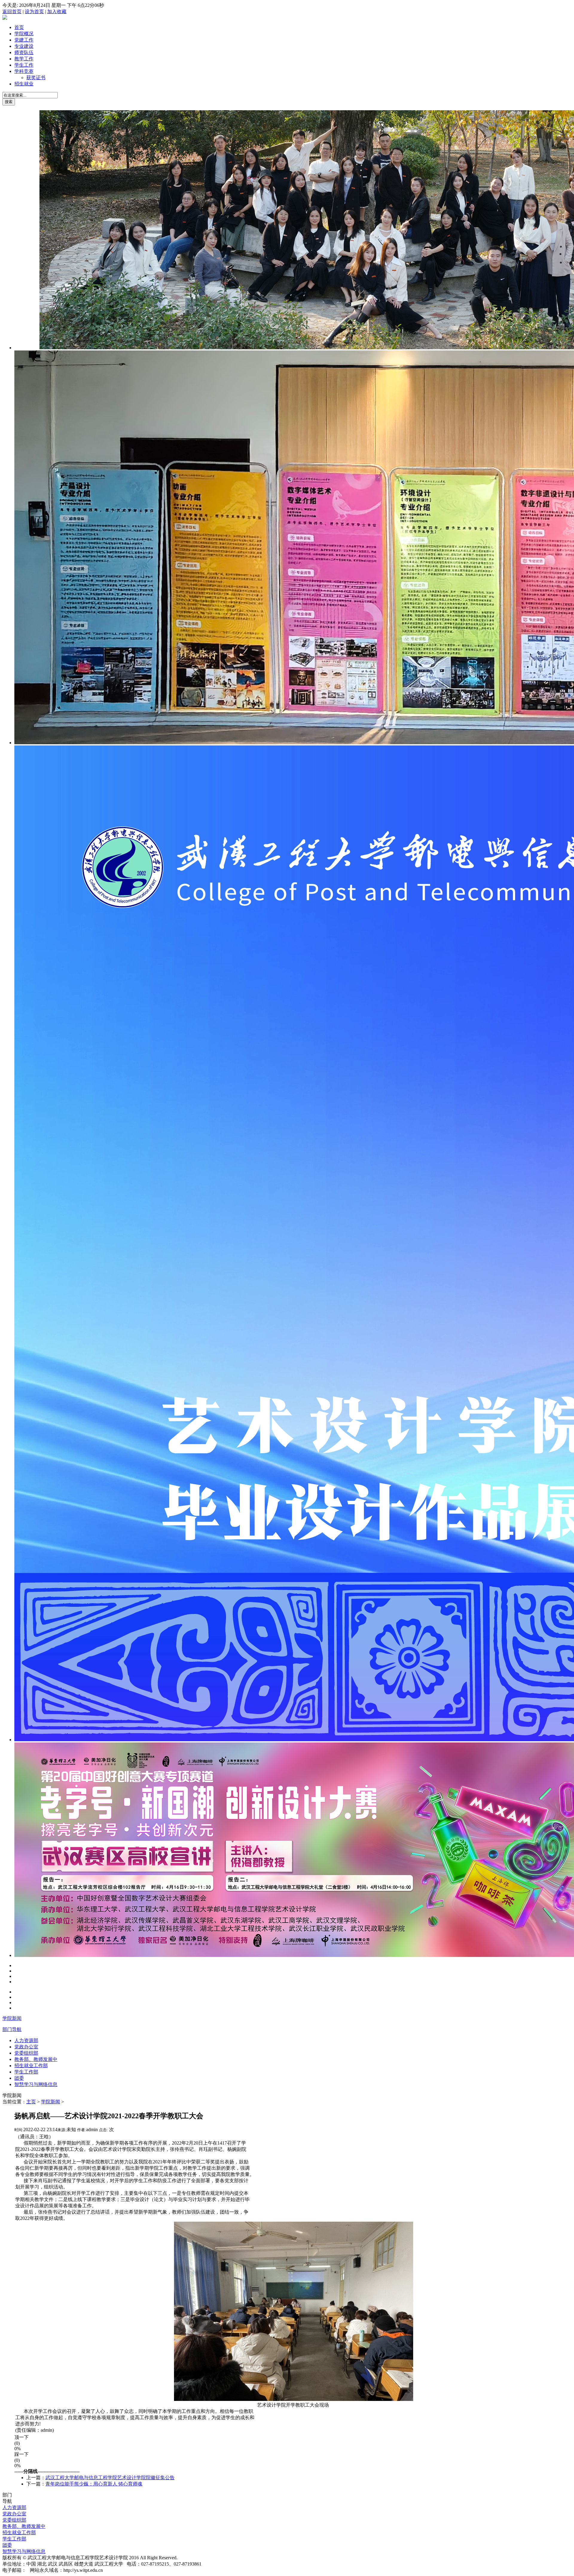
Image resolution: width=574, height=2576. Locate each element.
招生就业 (24, 84)
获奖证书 (36, 78)
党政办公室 (26, 2047)
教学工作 (24, 59)
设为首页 (34, 12)
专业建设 (24, 46)
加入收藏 (57, 12)
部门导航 (12, 2029)
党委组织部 (26, 2053)
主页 (31, 2102)
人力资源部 (26, 2040)
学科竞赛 (24, 71)
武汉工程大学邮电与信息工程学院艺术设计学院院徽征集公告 (110, 2478)
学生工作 (24, 65)
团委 (19, 2078)
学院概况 (24, 34)
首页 (19, 27)
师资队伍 (24, 52)
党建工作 (24, 40)
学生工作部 (26, 2072)
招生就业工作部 (31, 2066)
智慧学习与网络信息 (36, 2084)
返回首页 (12, 12)
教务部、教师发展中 (36, 2059)
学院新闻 (12, 2018)
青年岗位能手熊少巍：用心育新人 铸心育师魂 (94, 2484)
